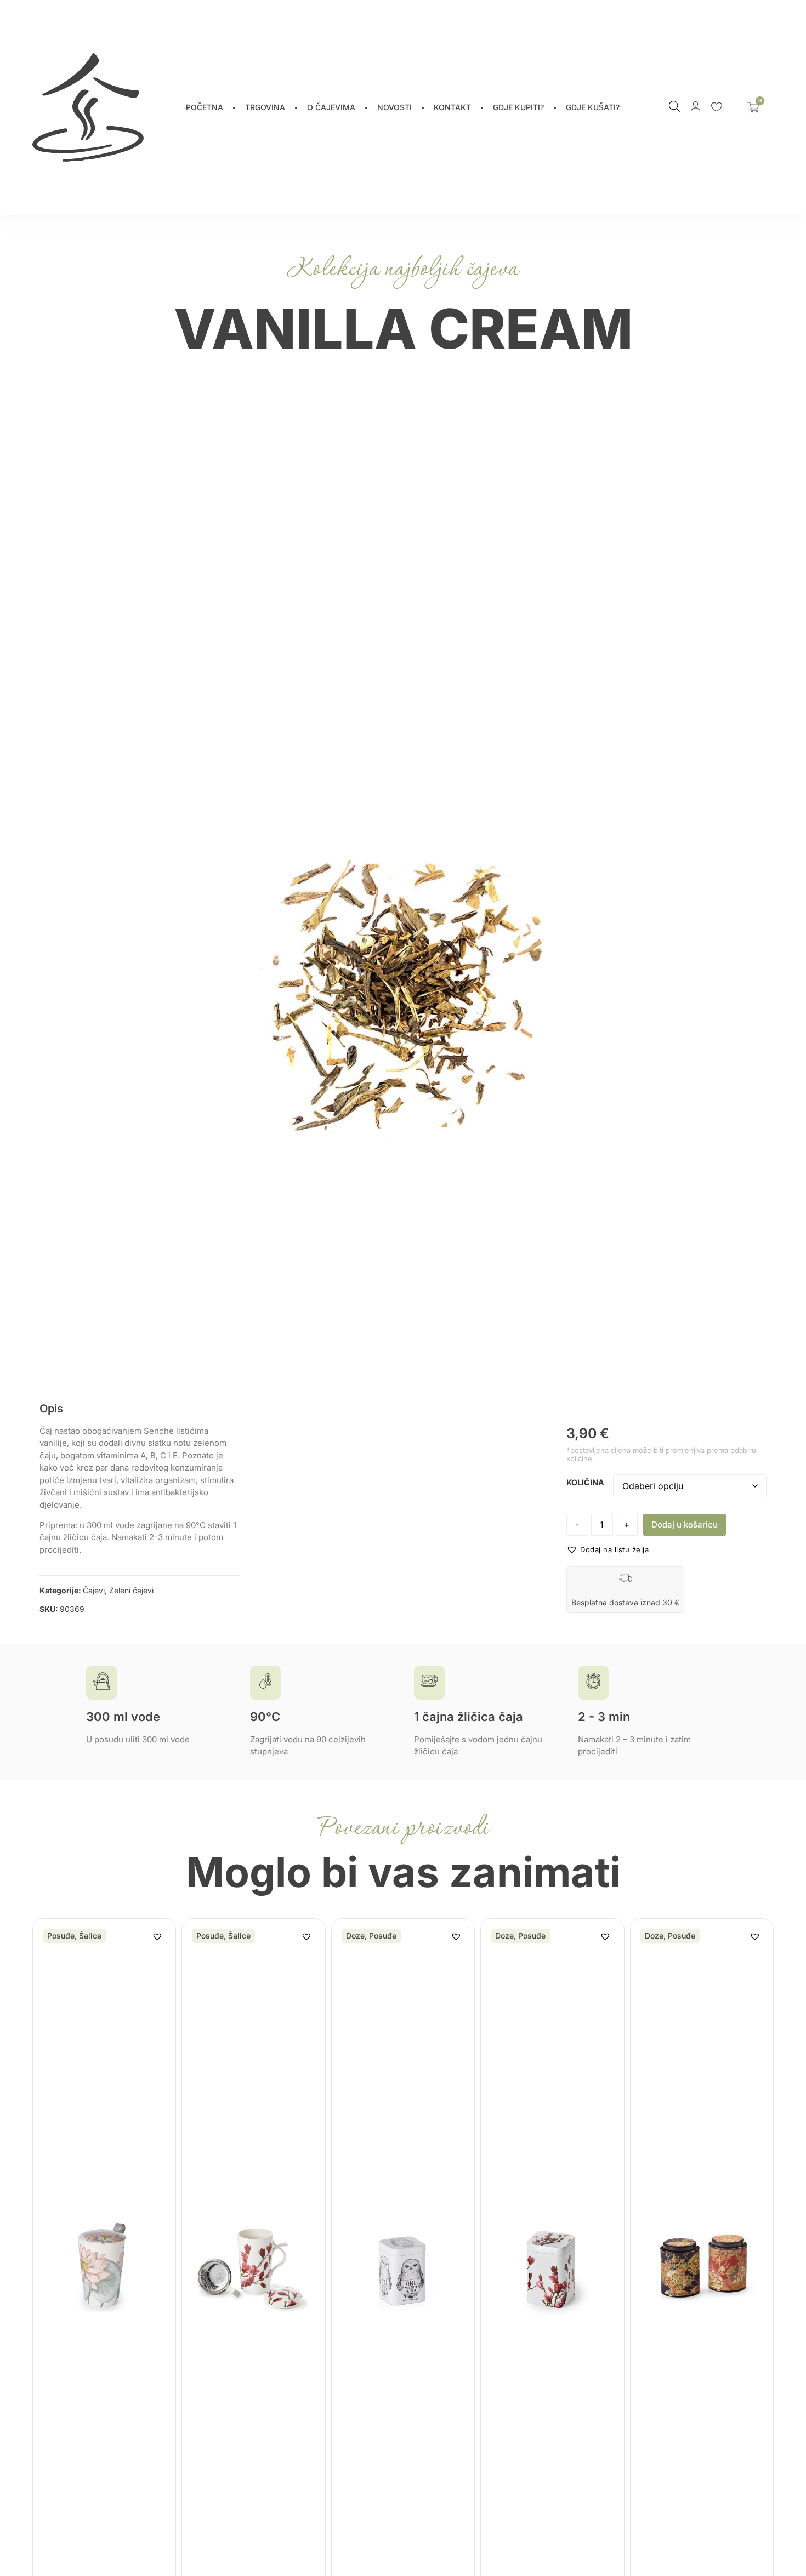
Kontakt (452, 107)
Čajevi (94, 1590)
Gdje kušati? (593, 107)
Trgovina (265, 107)
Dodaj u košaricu (685, 1524)
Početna (205, 107)
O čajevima (331, 107)
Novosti (395, 107)
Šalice (90, 1936)
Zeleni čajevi (131, 1590)
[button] (608, 1550)
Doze (355, 1936)
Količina (585, 1483)
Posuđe (61, 1936)
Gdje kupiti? (518, 107)
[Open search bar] (674, 106)
